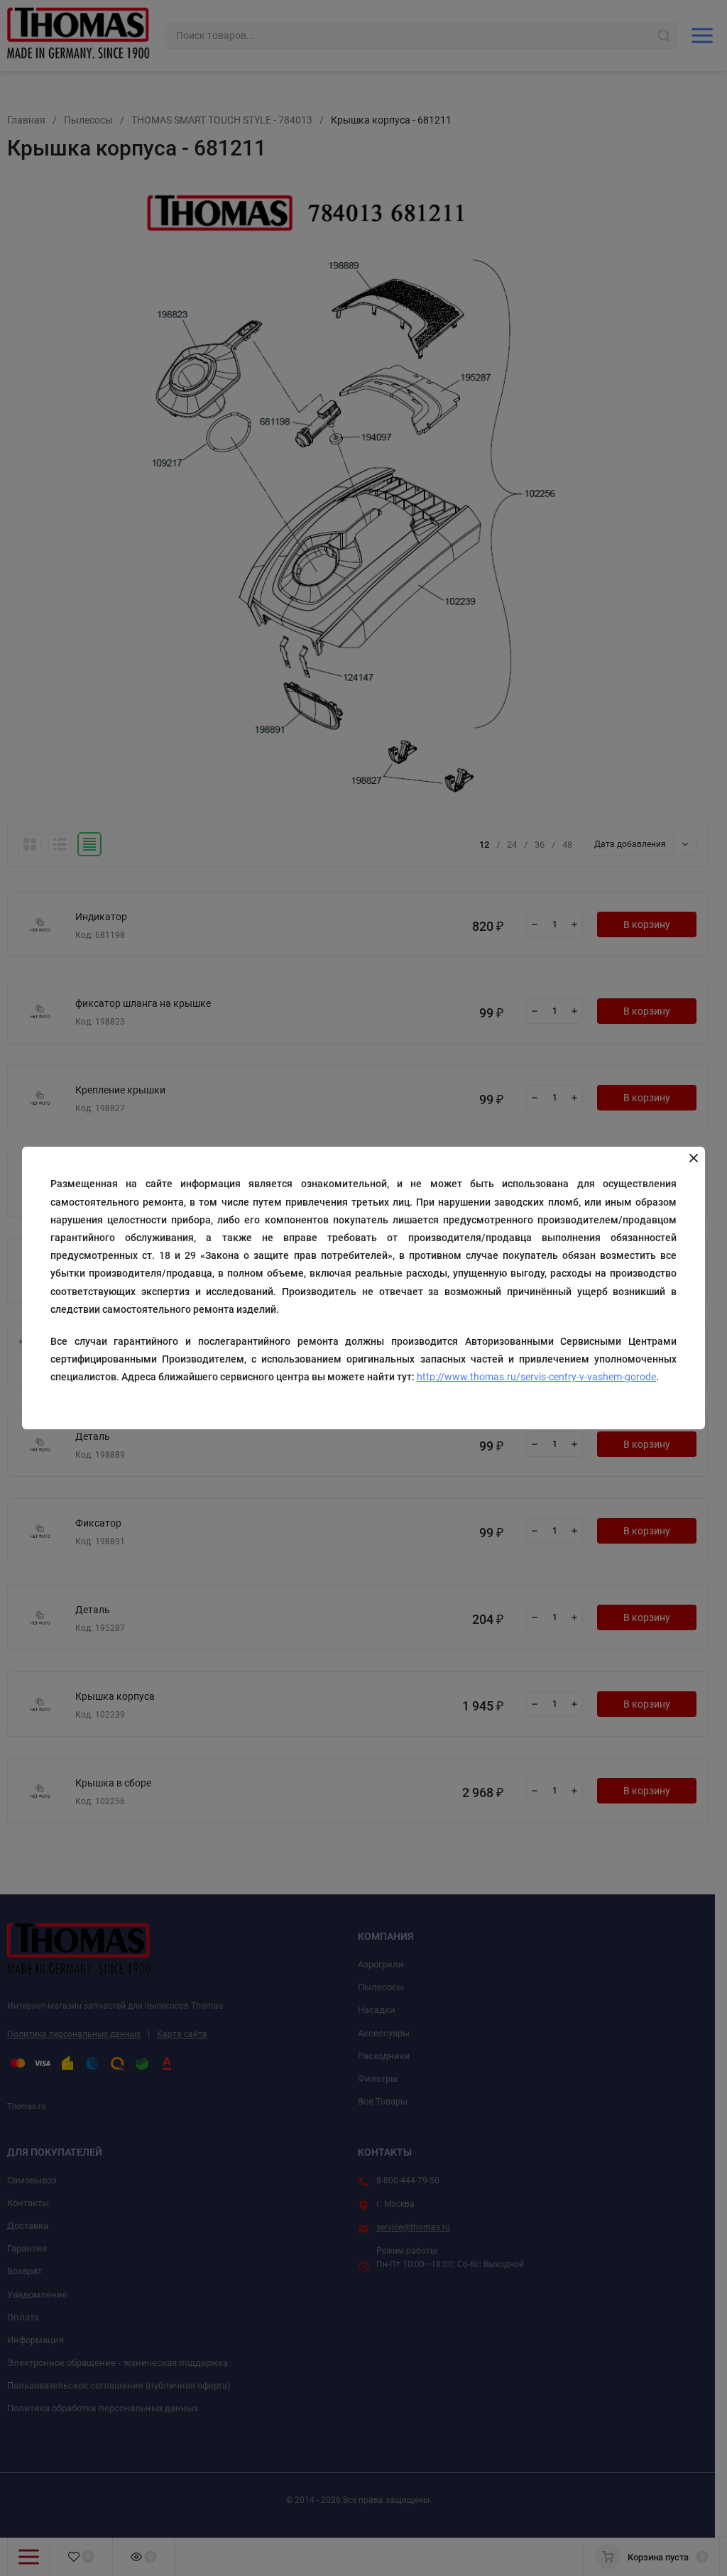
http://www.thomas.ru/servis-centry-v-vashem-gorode (536, 1377)
